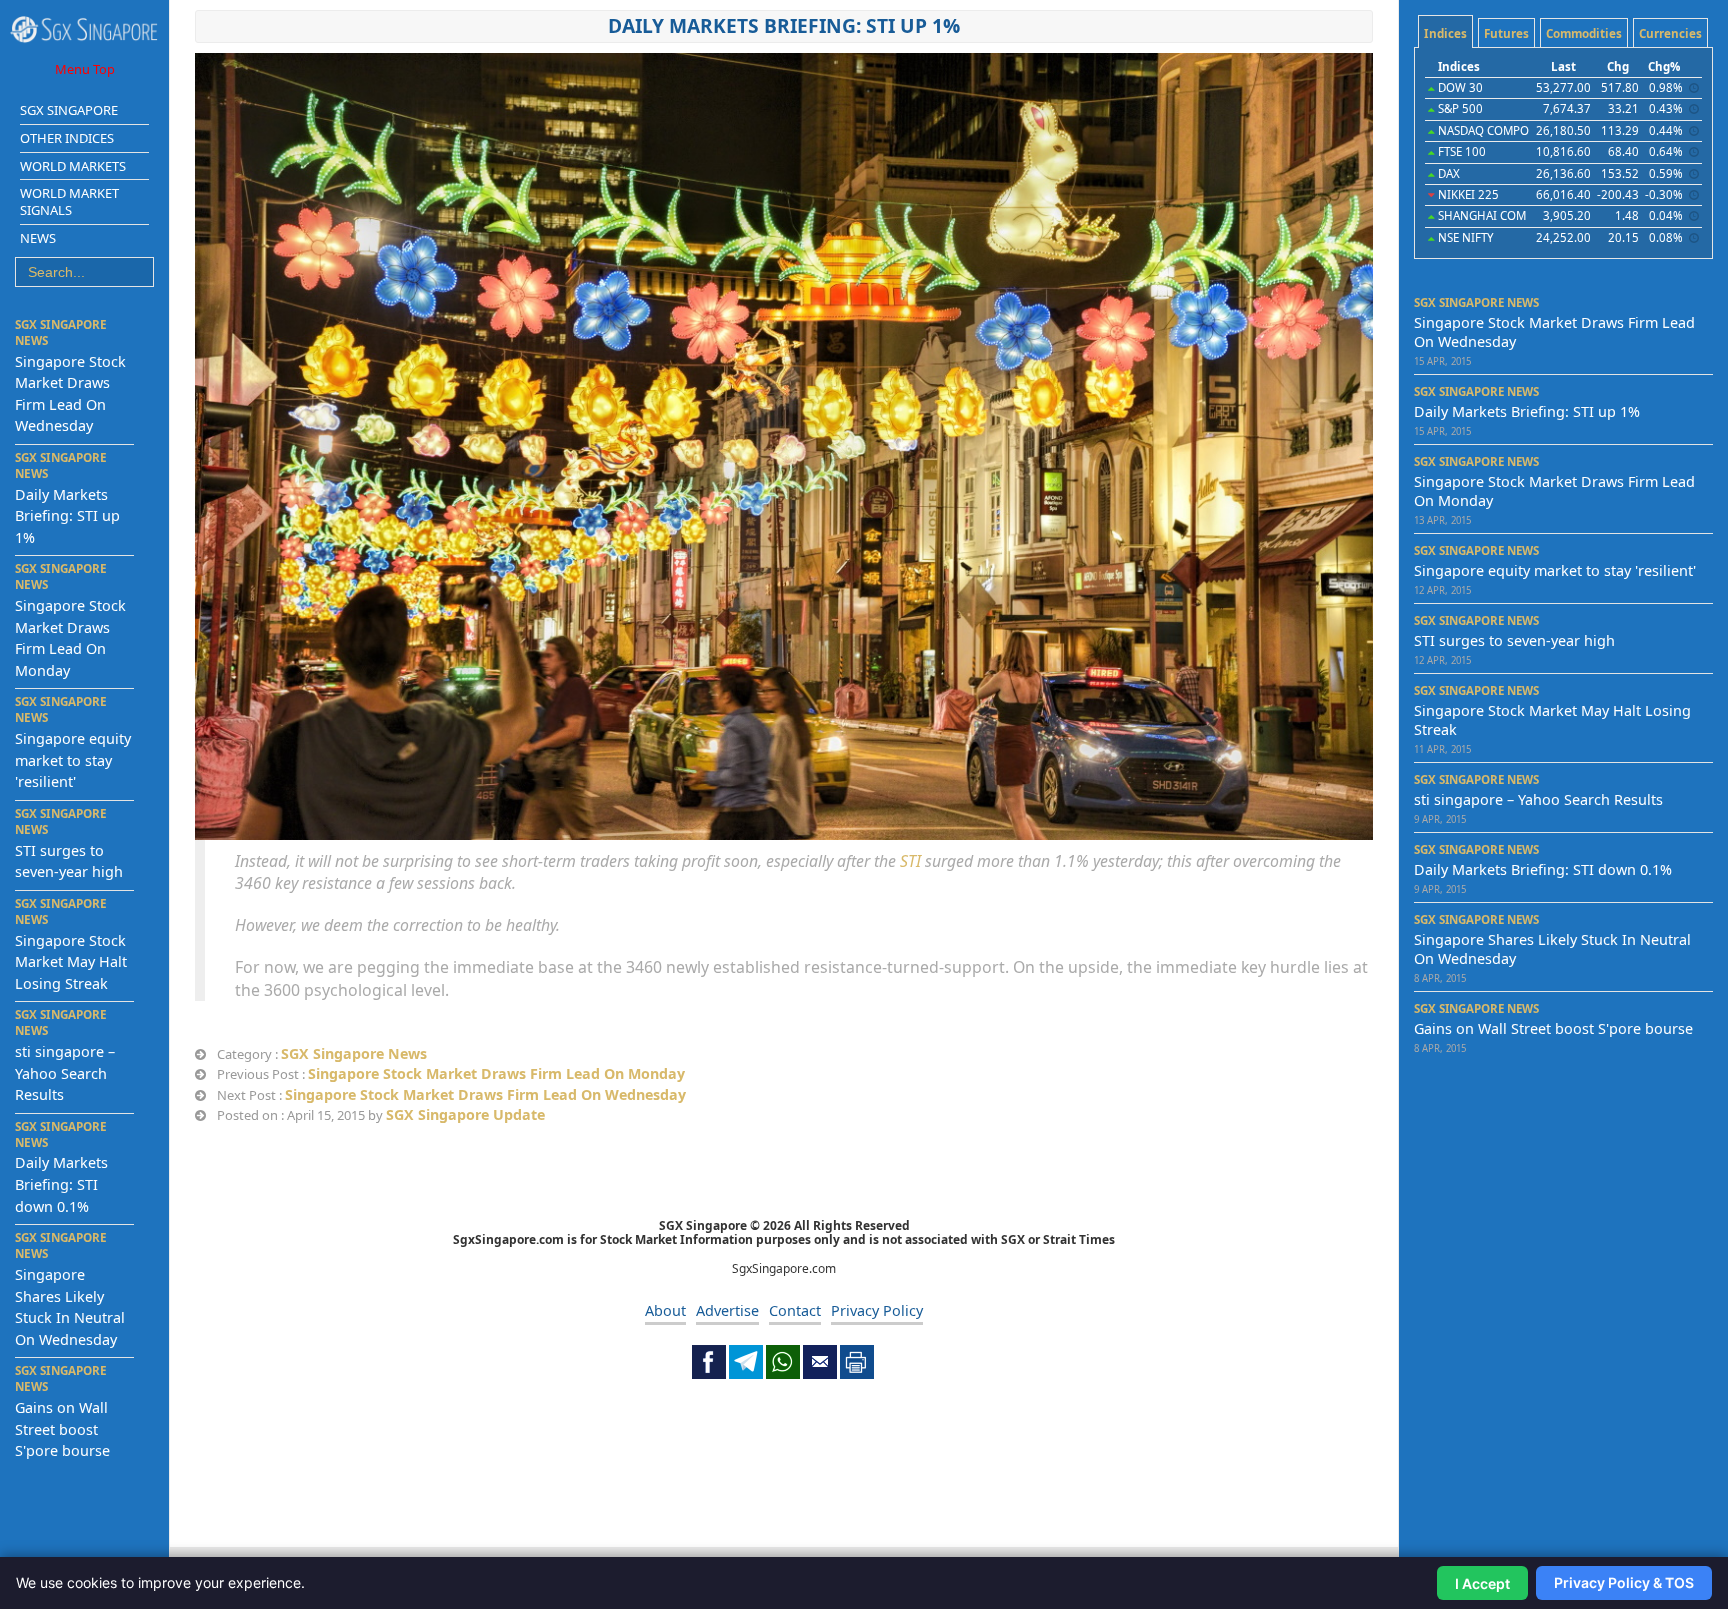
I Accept (1482, 1583)
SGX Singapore (69, 110)
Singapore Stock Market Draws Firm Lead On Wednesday (485, 1094)
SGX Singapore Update (465, 1114)
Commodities (1584, 33)
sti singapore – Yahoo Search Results (65, 1073)
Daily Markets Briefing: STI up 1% (67, 516)
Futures (1506, 33)
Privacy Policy (877, 1310)
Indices (1445, 33)
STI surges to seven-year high (1514, 640)
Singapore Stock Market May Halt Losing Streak (71, 962)
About (665, 1310)
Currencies (1670, 33)
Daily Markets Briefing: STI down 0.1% (61, 1184)
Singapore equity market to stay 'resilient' (73, 760)
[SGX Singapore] (84, 29)
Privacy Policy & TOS (1624, 1582)
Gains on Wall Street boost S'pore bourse (62, 1429)
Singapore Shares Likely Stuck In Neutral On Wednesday (1552, 949)
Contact (795, 1310)
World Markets (73, 166)
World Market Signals (69, 201)
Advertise (727, 1310)
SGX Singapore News (354, 1053)
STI (910, 861)
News (38, 238)
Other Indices (67, 138)
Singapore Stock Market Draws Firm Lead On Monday (496, 1073)
